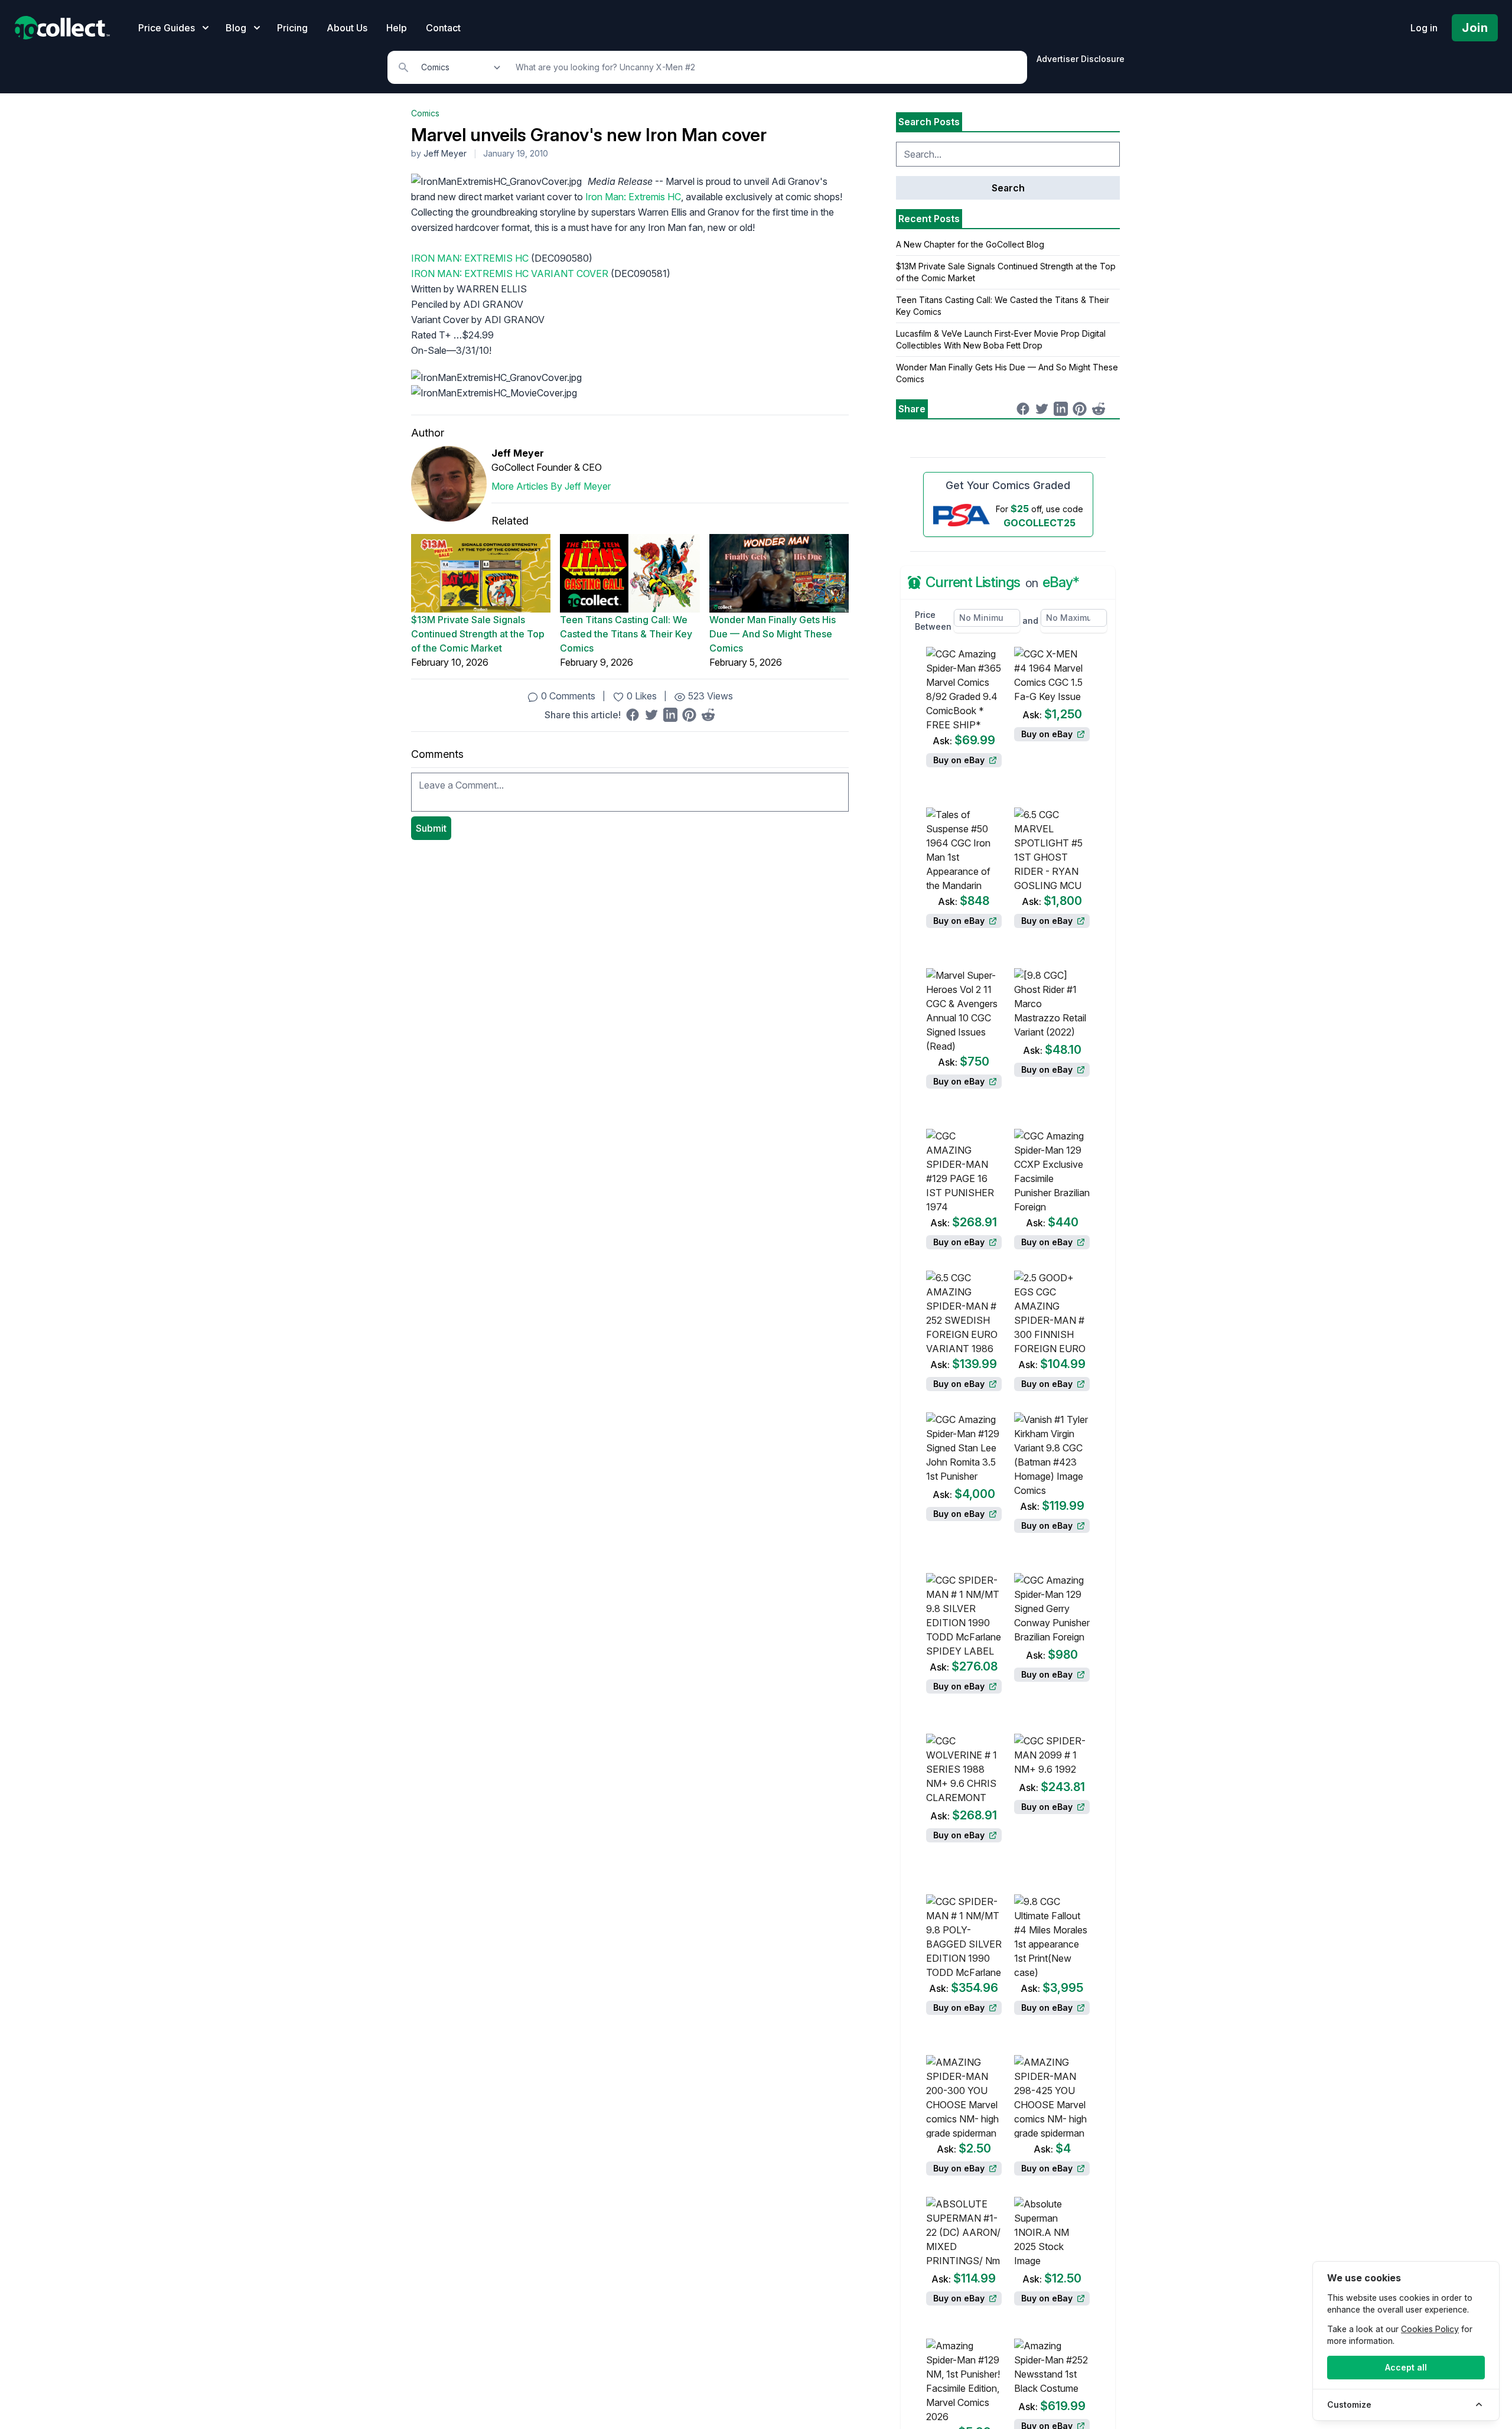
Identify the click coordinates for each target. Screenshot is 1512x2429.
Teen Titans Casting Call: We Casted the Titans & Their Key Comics (626, 634)
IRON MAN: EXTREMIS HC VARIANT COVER (510, 273)
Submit (431, 828)
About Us (347, 28)
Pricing (292, 28)
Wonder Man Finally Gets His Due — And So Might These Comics (773, 634)
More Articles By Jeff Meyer (551, 486)
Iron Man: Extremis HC (633, 197)
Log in (1424, 28)
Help (397, 28)
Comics (425, 113)
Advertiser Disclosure (1081, 59)
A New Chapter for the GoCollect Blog (970, 244)
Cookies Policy (1430, 2329)
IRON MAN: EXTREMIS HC (470, 258)
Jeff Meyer (445, 153)
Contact (443, 28)
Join (1475, 28)
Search (1008, 188)
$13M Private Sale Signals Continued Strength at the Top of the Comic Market (478, 634)
